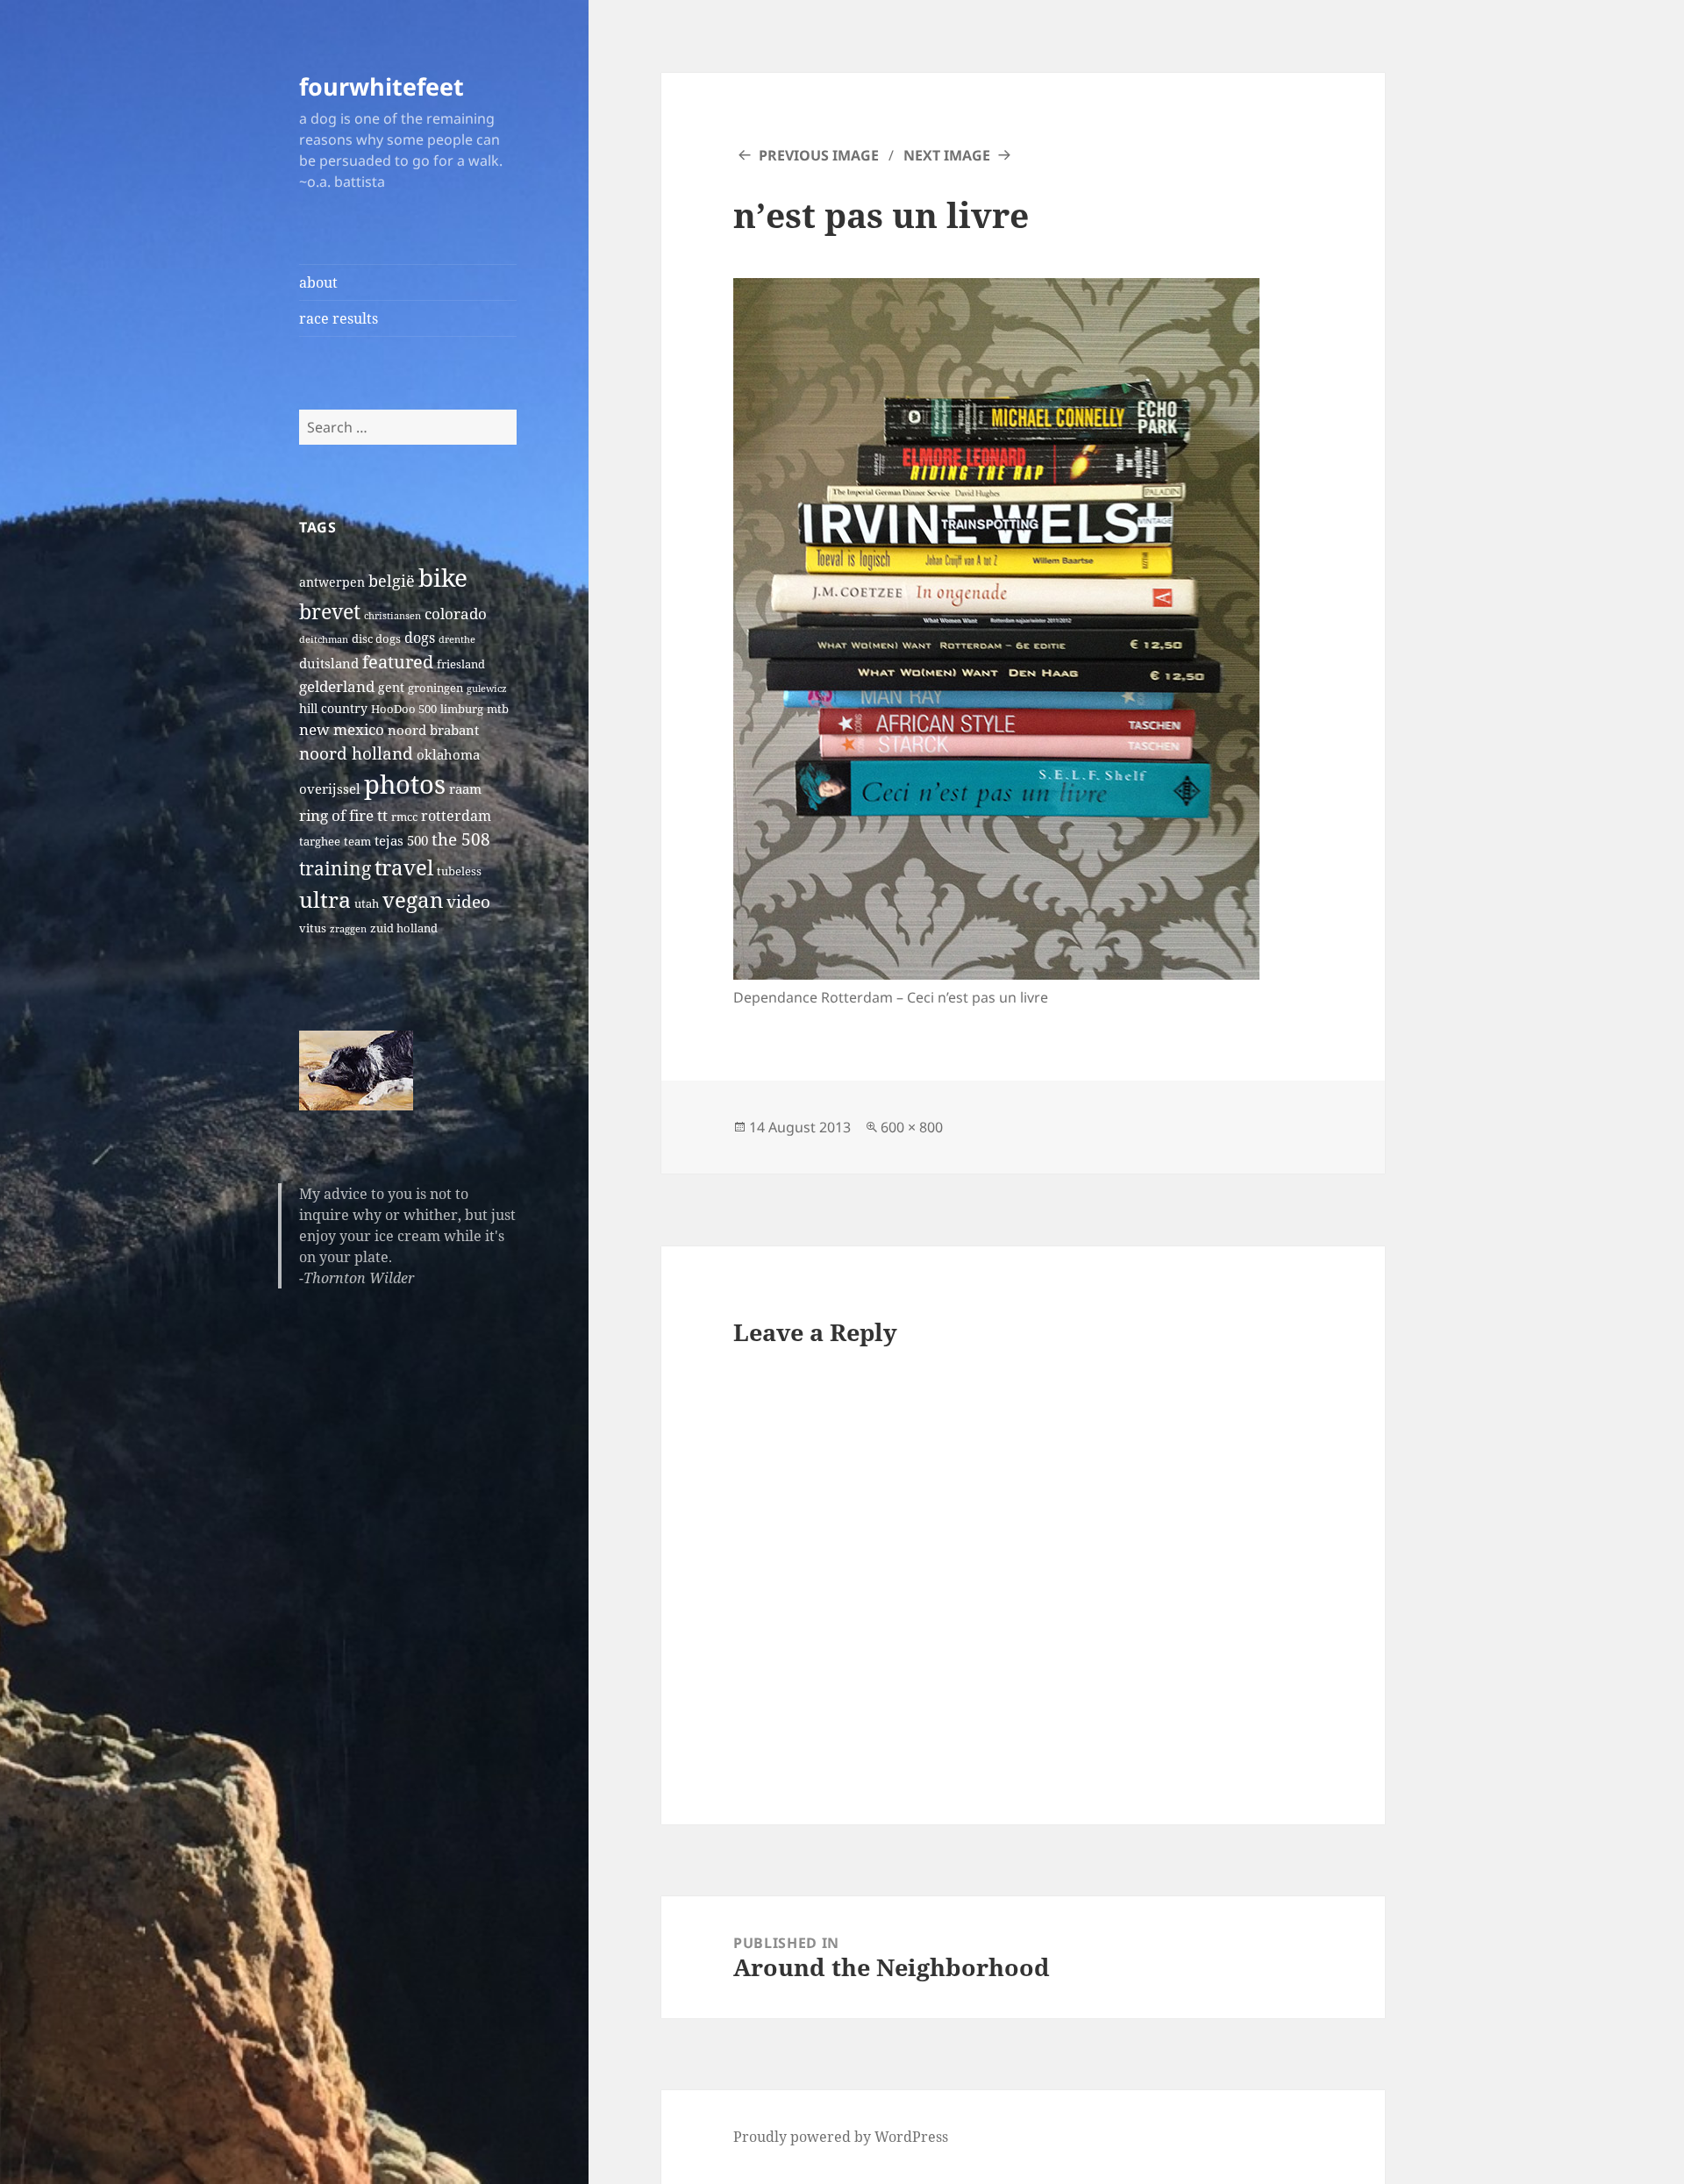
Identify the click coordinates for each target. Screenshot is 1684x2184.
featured (398, 661)
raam (465, 789)
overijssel (330, 789)
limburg (462, 709)
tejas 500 (401, 840)
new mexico (342, 729)
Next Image (947, 155)
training (335, 868)
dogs (420, 638)
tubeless (459, 871)
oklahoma (448, 754)
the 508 (461, 839)
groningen (435, 688)
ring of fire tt (343, 815)
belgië (392, 580)
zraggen (348, 929)
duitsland (329, 663)
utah (367, 904)
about (318, 282)
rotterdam (456, 816)
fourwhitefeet (382, 86)
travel (404, 867)
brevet (330, 611)
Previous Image (819, 155)
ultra (325, 899)
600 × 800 (912, 1127)
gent (391, 687)
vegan (413, 900)
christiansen (392, 616)
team (357, 842)
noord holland (356, 753)
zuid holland (404, 928)
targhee (320, 842)
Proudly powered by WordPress (841, 2137)
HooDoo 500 (404, 709)
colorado (456, 614)
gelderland (337, 686)
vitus (313, 928)
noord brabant (433, 730)
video (468, 901)
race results (339, 318)
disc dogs (376, 639)
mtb (498, 709)
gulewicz (487, 689)
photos (405, 784)
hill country (333, 708)
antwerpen (332, 582)
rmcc (404, 817)
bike (443, 577)
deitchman (324, 639)
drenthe (457, 639)
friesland (461, 664)
